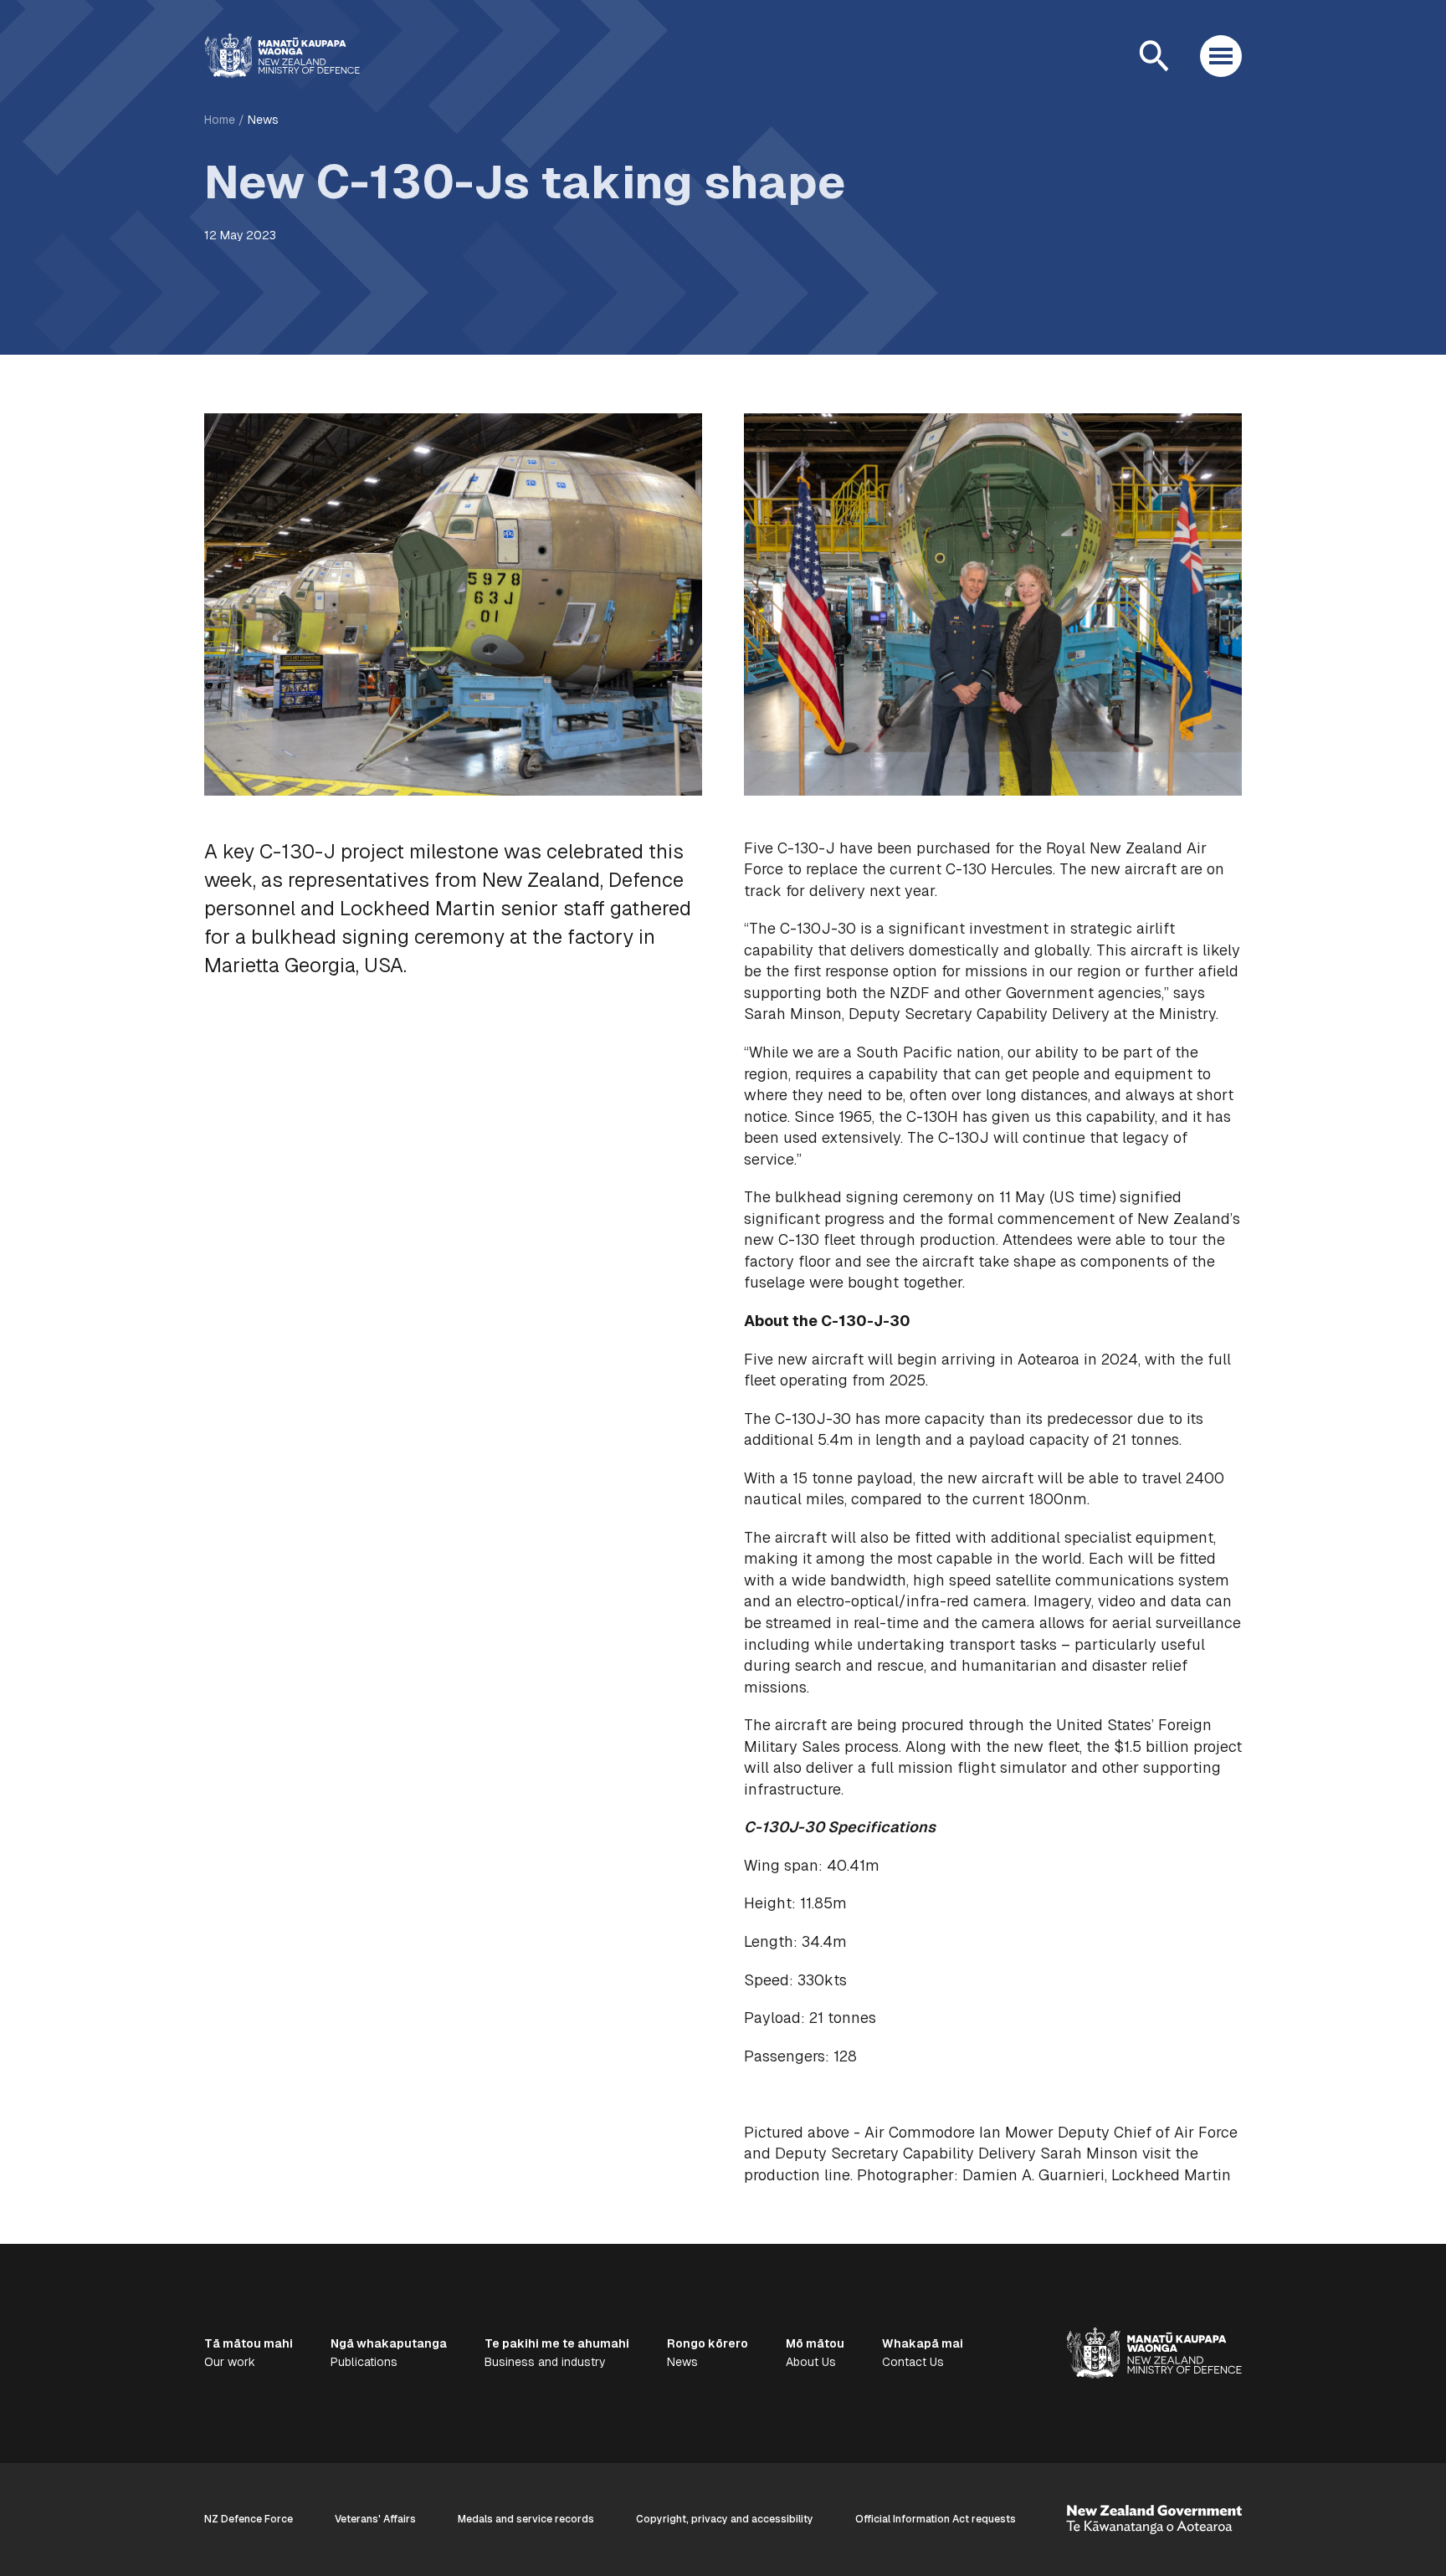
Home (220, 120)
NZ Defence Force (249, 2519)
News (263, 120)
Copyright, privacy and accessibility (725, 2519)
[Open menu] (1221, 56)
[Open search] (1154, 56)
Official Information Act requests (936, 2519)
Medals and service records (526, 2519)
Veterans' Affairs (375, 2519)
